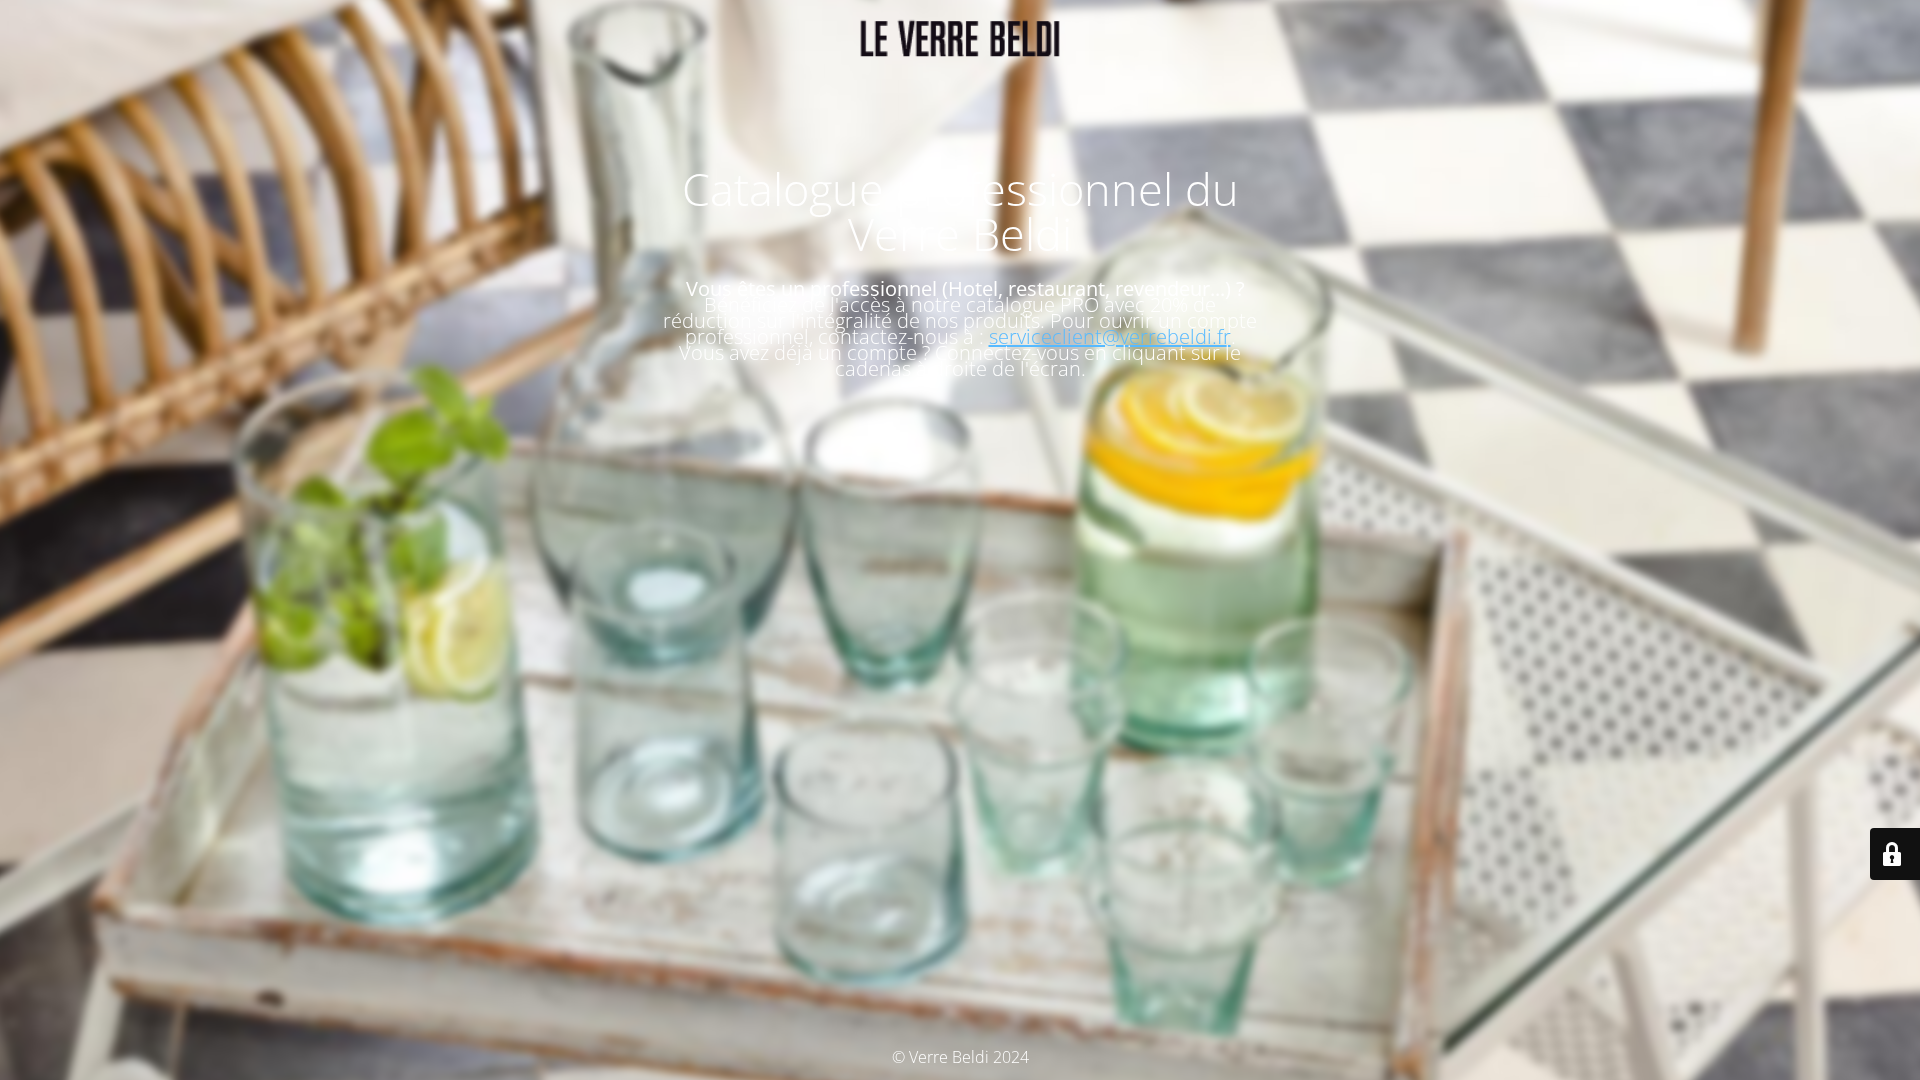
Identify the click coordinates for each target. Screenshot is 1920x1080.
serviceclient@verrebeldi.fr (1110, 336)
